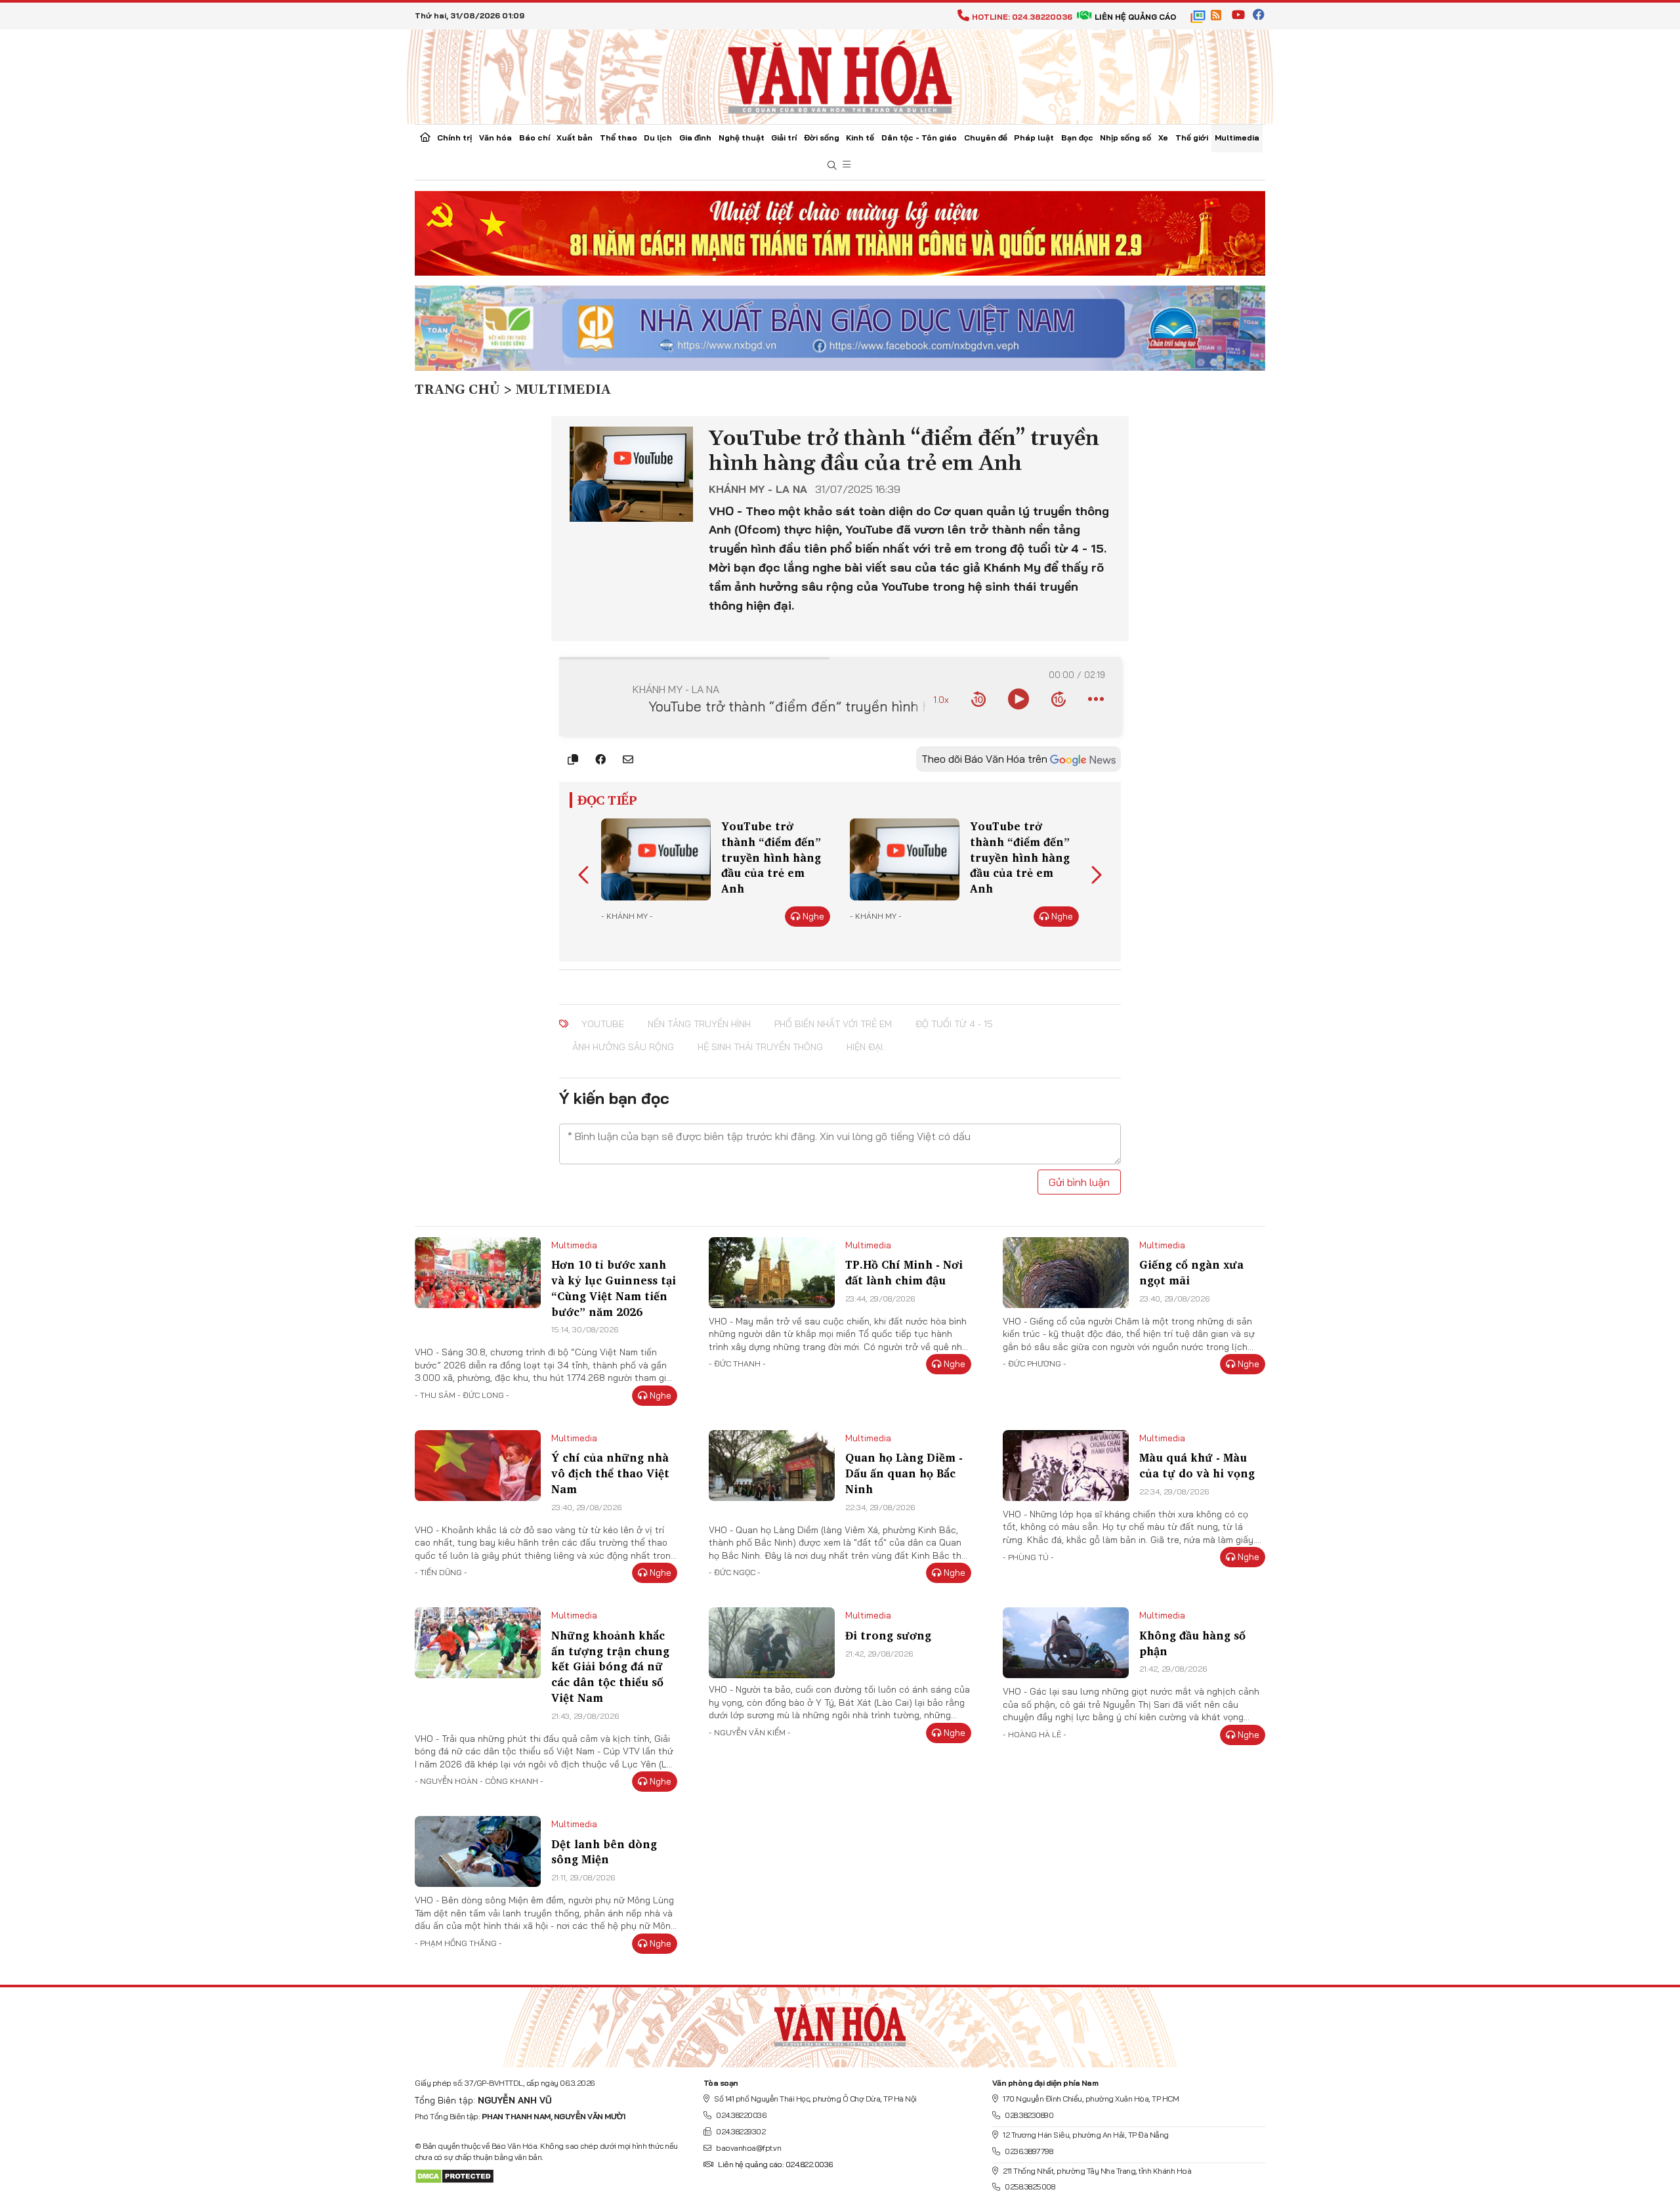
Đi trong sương (888, 1635)
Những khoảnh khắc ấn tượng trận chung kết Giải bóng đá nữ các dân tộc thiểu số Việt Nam (610, 1666)
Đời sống (822, 137)
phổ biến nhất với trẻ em (833, 1024)
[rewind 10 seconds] (978, 699)
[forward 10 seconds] (1059, 699)
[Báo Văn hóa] (840, 75)
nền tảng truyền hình (699, 1024)
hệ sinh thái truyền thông (760, 1047)
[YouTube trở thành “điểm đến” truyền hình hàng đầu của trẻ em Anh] (656, 859)
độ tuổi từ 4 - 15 (954, 1024)
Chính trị (454, 137)
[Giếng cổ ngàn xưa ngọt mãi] (1066, 1273)
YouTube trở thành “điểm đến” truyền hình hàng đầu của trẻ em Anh (771, 857)
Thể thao (619, 137)
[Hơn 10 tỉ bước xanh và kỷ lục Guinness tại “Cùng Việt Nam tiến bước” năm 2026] (478, 1273)
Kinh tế (860, 137)
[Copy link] (573, 759)
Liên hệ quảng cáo (1135, 17)
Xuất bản (575, 137)
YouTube (603, 1024)
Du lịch (658, 137)
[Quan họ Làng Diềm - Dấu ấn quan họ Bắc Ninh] (772, 1466)
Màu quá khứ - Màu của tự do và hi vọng (1197, 1465)
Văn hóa (495, 137)
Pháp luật (1034, 137)
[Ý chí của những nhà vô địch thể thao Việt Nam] (478, 1466)
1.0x (941, 699)
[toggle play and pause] (1018, 699)
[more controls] (1096, 699)
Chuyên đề (986, 137)
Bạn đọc (1077, 137)
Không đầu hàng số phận (1192, 1643)
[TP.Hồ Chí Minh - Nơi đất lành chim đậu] (772, 1273)
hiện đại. (866, 1047)
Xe (1163, 137)
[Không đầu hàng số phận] (1066, 1643)
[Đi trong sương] (772, 1643)
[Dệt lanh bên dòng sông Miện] (478, 1851)
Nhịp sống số (1125, 137)
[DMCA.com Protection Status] (454, 2175)
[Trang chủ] (425, 138)
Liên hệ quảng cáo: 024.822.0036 (775, 2164)
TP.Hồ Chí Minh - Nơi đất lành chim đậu (904, 1272)
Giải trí (784, 137)
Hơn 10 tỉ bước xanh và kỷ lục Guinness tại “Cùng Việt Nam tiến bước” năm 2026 (614, 1288)
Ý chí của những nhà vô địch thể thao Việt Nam (610, 1473)
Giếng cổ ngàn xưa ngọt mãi (1191, 1272)
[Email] (628, 759)
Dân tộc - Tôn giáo (919, 137)
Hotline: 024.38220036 (1022, 17)
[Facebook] (600, 759)
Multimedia (1237, 137)
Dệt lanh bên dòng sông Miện (604, 1852)
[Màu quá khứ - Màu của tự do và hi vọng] (1066, 1466)
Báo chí (535, 137)
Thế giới (1192, 137)
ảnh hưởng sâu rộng (623, 1047)
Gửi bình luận (1079, 1182)
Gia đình (695, 137)
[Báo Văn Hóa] (840, 2022)
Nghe (813, 916)
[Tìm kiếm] (832, 166)
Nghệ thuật (742, 137)
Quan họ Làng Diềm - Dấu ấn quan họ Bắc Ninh (904, 1473)
